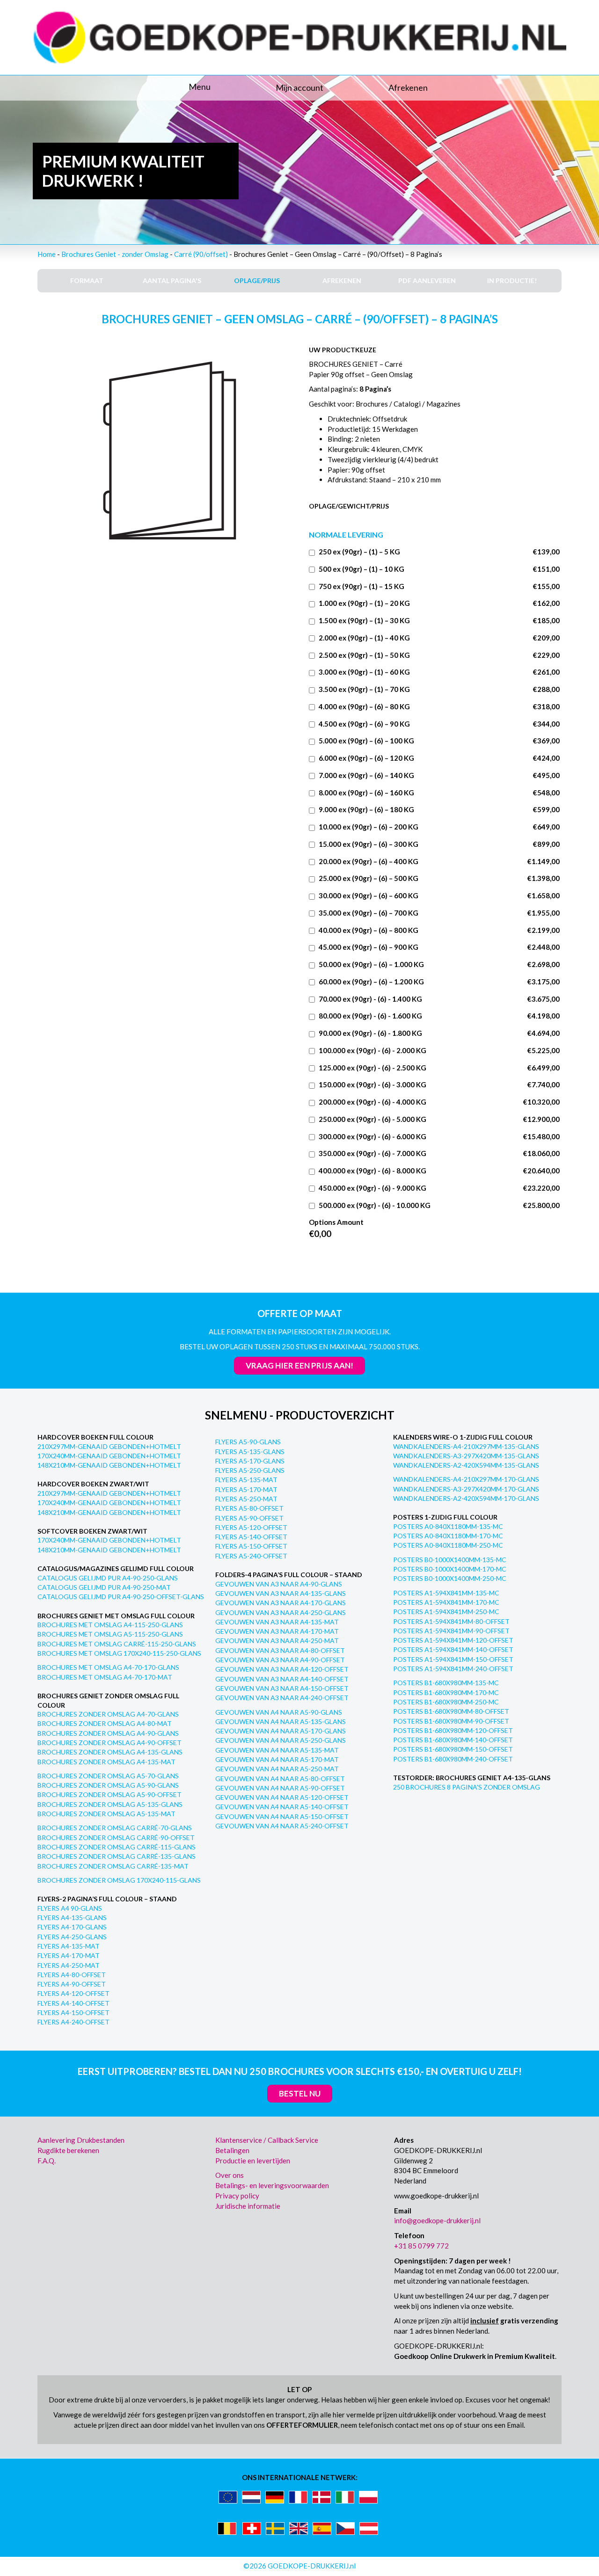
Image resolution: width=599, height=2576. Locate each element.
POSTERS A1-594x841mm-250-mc (446, 1612)
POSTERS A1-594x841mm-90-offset (451, 1631)
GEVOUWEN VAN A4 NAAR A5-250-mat (277, 1769)
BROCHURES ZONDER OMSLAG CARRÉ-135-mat (113, 1866)
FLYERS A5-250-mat (246, 1499)
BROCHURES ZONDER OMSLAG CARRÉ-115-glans (117, 1847)
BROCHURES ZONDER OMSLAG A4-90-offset (110, 1743)
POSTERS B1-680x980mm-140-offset (453, 1740)
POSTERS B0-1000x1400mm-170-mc (450, 1569)
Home (47, 254)
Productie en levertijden (253, 2161)
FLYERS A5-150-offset (251, 1546)
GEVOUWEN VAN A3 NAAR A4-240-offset (282, 1698)
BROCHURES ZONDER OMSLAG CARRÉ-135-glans (117, 1856)
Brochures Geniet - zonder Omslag (115, 254)
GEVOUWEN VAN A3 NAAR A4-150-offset (282, 1688)
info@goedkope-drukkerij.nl (437, 2220)
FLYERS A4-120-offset (73, 1993)
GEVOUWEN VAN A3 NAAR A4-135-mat (277, 1622)
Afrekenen (408, 87)
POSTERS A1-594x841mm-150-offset (453, 1659)
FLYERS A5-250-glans (250, 1470)
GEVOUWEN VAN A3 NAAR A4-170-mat (277, 1631)
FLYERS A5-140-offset (251, 1537)
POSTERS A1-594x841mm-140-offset (453, 1649)
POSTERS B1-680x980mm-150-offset (453, 1749)
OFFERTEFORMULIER (302, 2425)
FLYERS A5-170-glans (250, 1461)
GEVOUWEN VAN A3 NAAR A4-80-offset (280, 1650)
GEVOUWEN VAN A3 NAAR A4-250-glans (281, 1612)
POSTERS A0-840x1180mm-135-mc (448, 1526)
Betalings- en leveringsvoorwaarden (272, 2185)
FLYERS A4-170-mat (69, 1955)
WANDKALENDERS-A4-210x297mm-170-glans (466, 1479)
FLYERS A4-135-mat (69, 1946)
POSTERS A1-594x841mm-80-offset (451, 1621)
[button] (122, 87)
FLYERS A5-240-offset (251, 1556)
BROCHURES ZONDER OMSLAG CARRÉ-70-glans (115, 1828)
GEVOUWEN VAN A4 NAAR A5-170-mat (277, 1759)
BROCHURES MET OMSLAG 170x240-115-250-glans (119, 1653)
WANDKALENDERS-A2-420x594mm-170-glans (466, 1498)
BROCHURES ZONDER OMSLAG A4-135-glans (110, 1752)
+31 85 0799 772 (421, 2246)
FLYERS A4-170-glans (72, 1927)
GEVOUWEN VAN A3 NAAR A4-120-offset (282, 1669)
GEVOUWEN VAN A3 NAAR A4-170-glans (281, 1603)
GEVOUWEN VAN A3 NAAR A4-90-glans (279, 1584)
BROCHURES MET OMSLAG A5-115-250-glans (110, 1634)
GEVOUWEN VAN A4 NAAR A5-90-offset (280, 1788)
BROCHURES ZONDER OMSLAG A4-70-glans (108, 1714)
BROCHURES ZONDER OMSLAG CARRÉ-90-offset (116, 1837)
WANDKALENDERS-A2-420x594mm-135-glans (466, 1465)
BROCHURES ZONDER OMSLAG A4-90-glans (108, 1733)
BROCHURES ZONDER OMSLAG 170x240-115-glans (119, 1880)
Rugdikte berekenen (68, 2150)
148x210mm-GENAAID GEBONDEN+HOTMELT (109, 1465)
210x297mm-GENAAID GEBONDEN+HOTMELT (109, 1446)
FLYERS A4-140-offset (73, 2003)
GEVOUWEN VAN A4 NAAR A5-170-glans (281, 1731)
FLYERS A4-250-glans (72, 1937)
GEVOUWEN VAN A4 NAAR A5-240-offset (282, 1826)
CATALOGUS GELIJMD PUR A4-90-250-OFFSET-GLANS (121, 1597)
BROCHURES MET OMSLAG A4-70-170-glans (108, 1667)
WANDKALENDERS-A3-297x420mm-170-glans (466, 1489)
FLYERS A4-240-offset (73, 2022)
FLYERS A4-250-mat (69, 1965)
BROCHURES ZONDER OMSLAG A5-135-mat (106, 1814)
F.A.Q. (47, 2161)
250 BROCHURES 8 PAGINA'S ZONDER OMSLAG (467, 1787)
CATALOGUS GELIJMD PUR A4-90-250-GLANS (108, 1578)
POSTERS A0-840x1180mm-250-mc (448, 1545)
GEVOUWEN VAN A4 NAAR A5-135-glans (281, 1721)
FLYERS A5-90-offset (249, 1518)
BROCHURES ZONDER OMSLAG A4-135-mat (106, 1762)
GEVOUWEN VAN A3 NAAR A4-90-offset (280, 1660)
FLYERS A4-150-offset (73, 2012)
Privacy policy (237, 2196)
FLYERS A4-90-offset (72, 1984)
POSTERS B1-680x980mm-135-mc (446, 1683)
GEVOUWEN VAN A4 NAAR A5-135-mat (277, 1750)
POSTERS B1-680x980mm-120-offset (453, 1730)
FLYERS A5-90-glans (248, 1442)
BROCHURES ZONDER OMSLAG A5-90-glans (108, 1785)
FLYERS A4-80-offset (72, 1975)
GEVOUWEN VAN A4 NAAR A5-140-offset (282, 1807)
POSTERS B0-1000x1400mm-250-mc (450, 1578)
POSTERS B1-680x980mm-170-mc (446, 1692)
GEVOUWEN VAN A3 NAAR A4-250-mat (277, 1641)
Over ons (230, 2175)
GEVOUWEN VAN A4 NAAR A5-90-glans (279, 1712)
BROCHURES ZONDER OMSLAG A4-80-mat (105, 1723)
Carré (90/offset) (201, 254)
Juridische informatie (248, 2206)
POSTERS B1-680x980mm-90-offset (451, 1721)
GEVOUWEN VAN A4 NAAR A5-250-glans (281, 1740)
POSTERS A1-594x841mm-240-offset (453, 1669)
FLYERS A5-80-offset (249, 1508)
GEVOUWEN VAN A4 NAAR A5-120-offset (282, 1797)
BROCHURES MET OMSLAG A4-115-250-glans (110, 1625)
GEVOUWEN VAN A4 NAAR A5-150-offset (282, 1816)
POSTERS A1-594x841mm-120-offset (453, 1640)
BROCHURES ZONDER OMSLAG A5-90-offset (110, 1794)
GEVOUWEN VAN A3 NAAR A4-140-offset (282, 1679)
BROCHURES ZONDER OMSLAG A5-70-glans (108, 1776)
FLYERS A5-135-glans (250, 1452)
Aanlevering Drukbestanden (81, 2140)
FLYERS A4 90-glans (70, 1908)
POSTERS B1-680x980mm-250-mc (446, 1702)
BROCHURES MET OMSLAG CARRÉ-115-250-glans (117, 1644)
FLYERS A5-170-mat (246, 1489)
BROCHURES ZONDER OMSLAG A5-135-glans (110, 1804)
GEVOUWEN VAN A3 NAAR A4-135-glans (281, 1593)
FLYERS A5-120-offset (251, 1527)
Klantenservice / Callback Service (267, 2140)
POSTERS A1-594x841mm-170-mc (446, 1602)
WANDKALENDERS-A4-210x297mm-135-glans (466, 1446)
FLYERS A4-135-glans (72, 1917)
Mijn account (299, 87)
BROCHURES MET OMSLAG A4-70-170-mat (105, 1677)
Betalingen (232, 2150)
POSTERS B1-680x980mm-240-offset (453, 1759)
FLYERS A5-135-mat (246, 1480)
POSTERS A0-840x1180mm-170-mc (448, 1536)
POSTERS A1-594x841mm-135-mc (446, 1593)
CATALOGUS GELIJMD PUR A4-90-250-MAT (104, 1587)
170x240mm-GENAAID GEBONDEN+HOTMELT (109, 1456)
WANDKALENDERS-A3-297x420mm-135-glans (466, 1456)
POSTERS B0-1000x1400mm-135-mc (450, 1560)
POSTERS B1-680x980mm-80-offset (451, 1711)
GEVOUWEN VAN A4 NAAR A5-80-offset (280, 1779)
